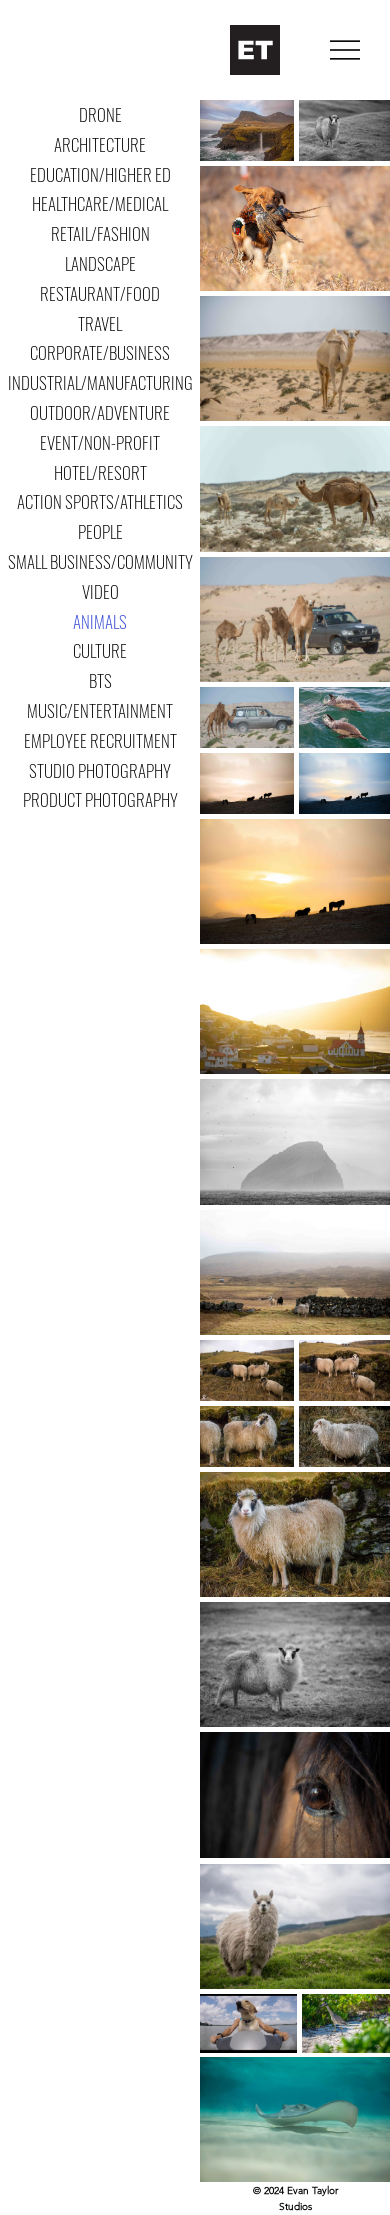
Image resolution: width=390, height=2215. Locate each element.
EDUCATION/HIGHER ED (100, 174)
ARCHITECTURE (100, 144)
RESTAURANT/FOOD (100, 293)
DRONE (100, 114)
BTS (100, 680)
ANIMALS (100, 621)
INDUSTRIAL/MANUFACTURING (100, 382)
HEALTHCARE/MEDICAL (100, 203)
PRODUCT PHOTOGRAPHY (100, 799)
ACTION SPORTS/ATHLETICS (100, 501)
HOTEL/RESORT (100, 472)
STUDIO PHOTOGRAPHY (100, 770)
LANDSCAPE (100, 263)
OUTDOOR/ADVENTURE (100, 412)
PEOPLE (100, 531)
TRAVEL (100, 323)
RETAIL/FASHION (100, 233)
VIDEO (100, 591)
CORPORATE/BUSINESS (100, 352)
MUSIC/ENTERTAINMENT (100, 710)
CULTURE (100, 650)
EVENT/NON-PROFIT (100, 442)
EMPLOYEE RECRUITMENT (100, 740)
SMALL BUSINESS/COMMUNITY (100, 561)
